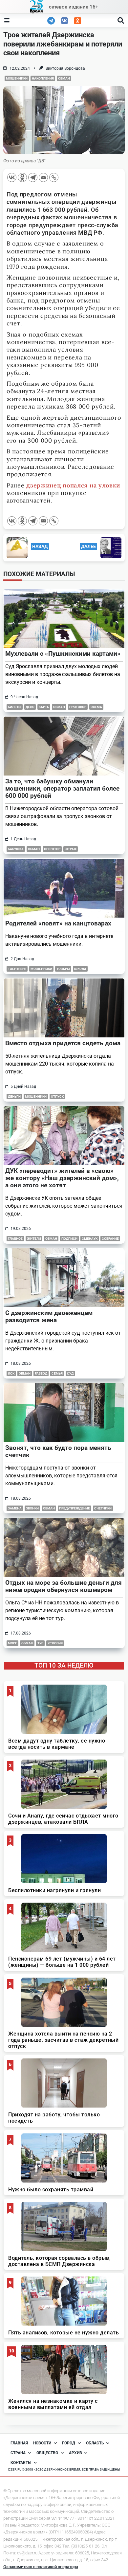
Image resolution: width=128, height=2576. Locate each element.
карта (44, 707)
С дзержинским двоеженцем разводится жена (49, 1316)
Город (69, 2443)
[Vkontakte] (12, 177)
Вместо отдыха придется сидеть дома (63, 1043)
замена (15, 1508)
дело (30, 707)
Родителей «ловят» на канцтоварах (58, 923)
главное (15, 1239)
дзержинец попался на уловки (73, 485)
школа (80, 969)
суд (70, 1373)
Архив (75, 2453)
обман (64, 78)
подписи (69, 1239)
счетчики (103, 1508)
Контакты (21, 2463)
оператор (52, 849)
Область (95, 2443)
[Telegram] (33, 177)
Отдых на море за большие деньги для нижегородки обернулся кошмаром (64, 1586)
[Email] (43, 177)
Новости (42, 2443)
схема (96, 707)
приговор (78, 707)
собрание (110, 1239)
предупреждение (75, 1508)
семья (57, 1373)
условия (55, 1643)
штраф (71, 849)
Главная (19, 2443)
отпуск (57, 1096)
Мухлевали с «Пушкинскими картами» (63, 654)
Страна (18, 2453)
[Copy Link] (54, 177)
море (12, 1643)
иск (11, 1373)
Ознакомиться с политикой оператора (41, 2567)
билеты (15, 707)
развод (41, 1373)
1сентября (17, 969)
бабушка (16, 849)
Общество (47, 2453)
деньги (14, 1096)
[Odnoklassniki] (22, 177)
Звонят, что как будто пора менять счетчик (58, 1451)
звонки (32, 1508)
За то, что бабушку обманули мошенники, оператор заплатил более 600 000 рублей (62, 788)
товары (63, 969)
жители (34, 1239)
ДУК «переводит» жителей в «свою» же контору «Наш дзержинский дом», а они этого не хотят (62, 1178)
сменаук (90, 1239)
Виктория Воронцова (65, 68)
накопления (43, 78)
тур (40, 1643)
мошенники (17, 78)
